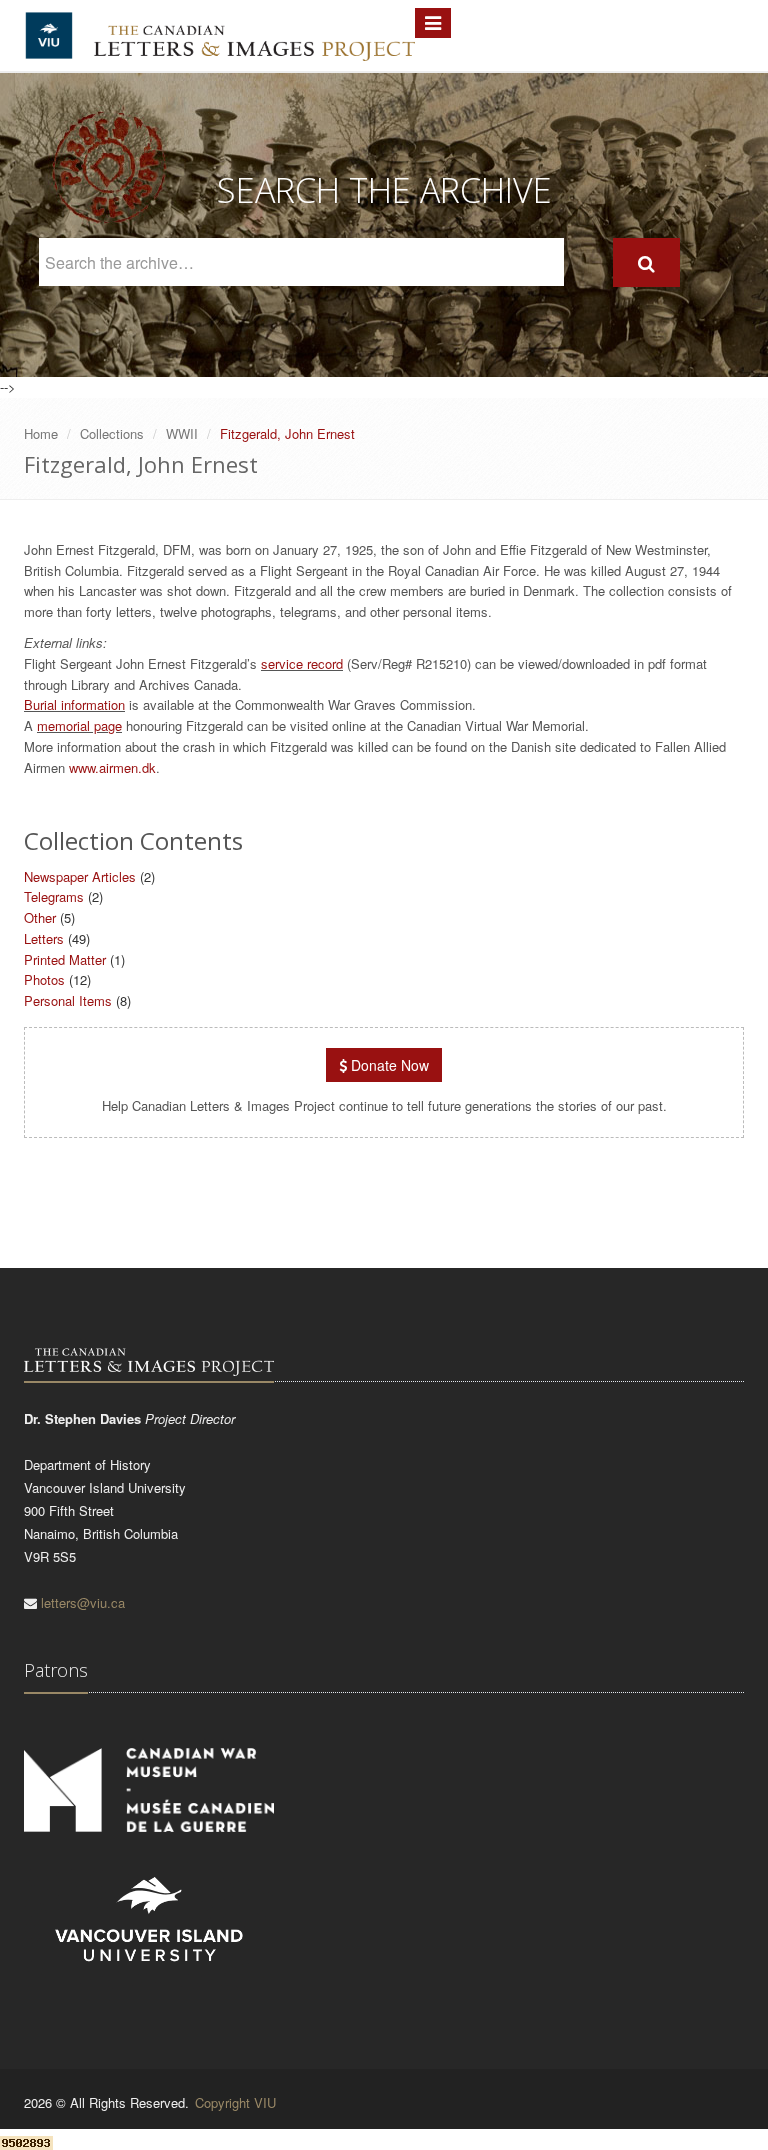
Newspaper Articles (80, 876)
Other (40, 917)
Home (41, 433)
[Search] (646, 262)
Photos (44, 979)
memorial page (79, 725)
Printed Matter (65, 959)
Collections (112, 433)
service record (302, 663)
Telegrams (54, 896)
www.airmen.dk (112, 767)
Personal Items (68, 1000)
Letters (44, 938)
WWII (182, 433)
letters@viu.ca (83, 1602)
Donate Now (388, 1065)
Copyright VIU (235, 2102)
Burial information (74, 704)
